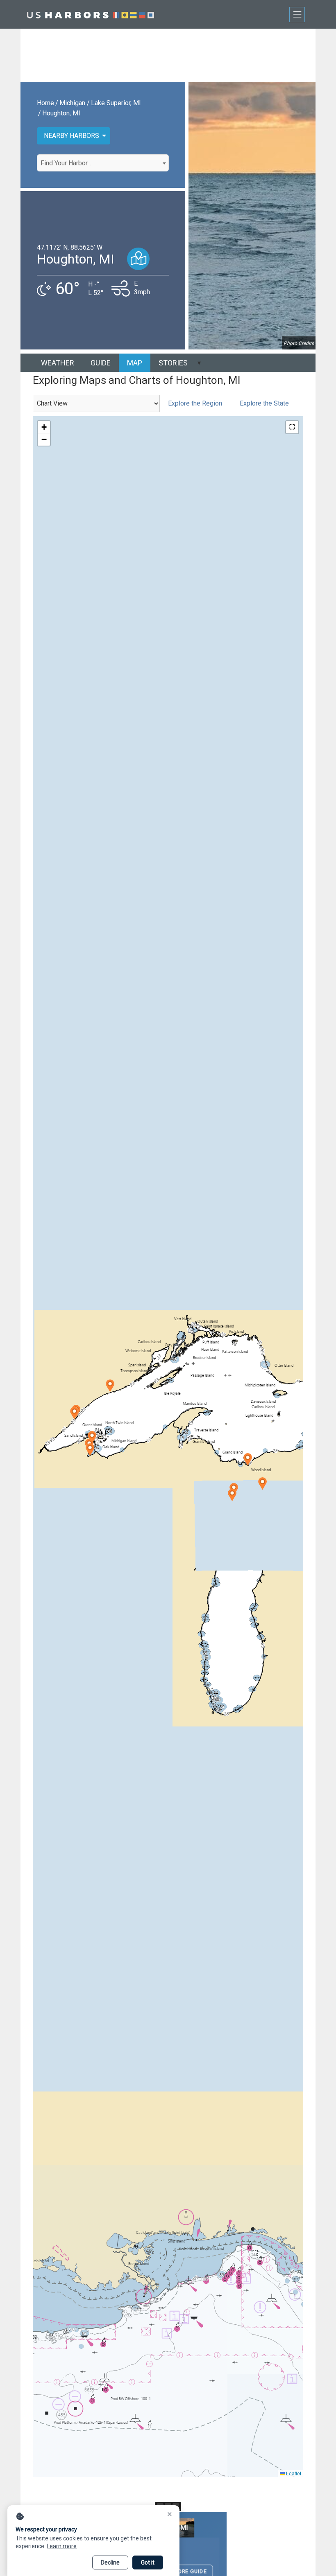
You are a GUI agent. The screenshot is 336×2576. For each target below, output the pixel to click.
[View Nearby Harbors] (138, 259)
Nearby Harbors (72, 136)
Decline (110, 2562)
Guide (101, 363)
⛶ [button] (292, 427)
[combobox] (103, 163)
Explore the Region (195, 403)
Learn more (62, 2546)
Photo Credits (299, 343)
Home (45, 103)
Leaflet (293, 2473)
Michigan (72, 103)
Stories (173, 363)
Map (135, 363)
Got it (148, 2562)
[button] (110, 1386)
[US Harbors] (91, 14)
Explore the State (264, 403)
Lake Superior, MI (116, 103)
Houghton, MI (61, 113)
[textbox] (103, 163)
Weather (58, 363)
